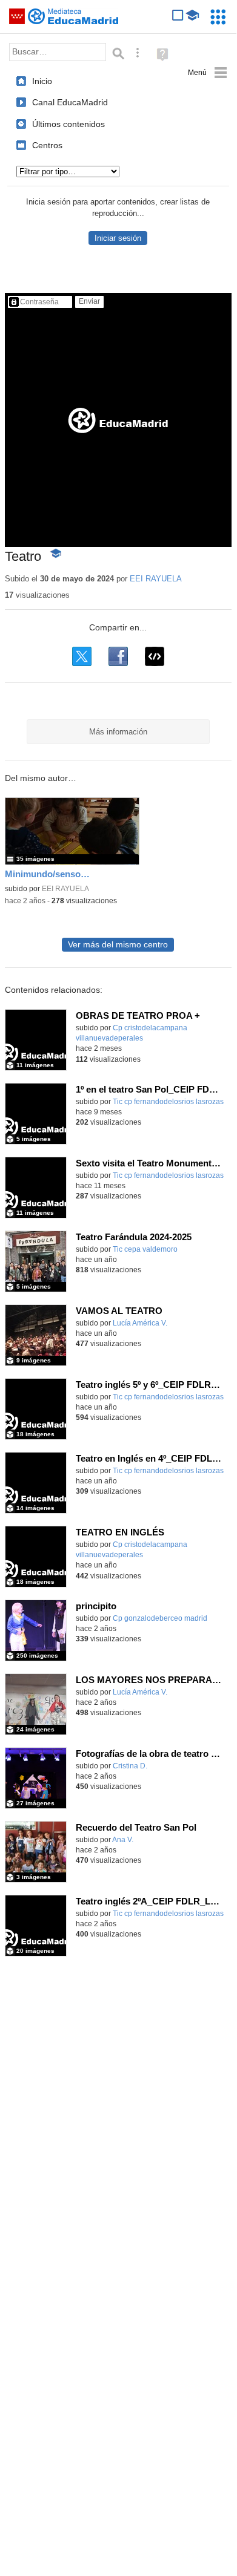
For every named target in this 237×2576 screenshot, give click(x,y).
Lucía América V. (140, 1323)
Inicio (42, 81)
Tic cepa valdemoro (145, 1249)
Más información (118, 732)
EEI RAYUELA (156, 579)
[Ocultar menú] (208, 73)
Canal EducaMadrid (70, 102)
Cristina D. (130, 1766)
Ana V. (123, 1840)
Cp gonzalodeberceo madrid (160, 1618)
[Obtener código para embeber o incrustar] (155, 656)
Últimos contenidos (68, 124)
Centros (47, 145)
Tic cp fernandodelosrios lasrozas (168, 1102)
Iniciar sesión (118, 238)
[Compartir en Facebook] (118, 656)
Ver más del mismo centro (118, 945)
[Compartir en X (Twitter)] (82, 656)
